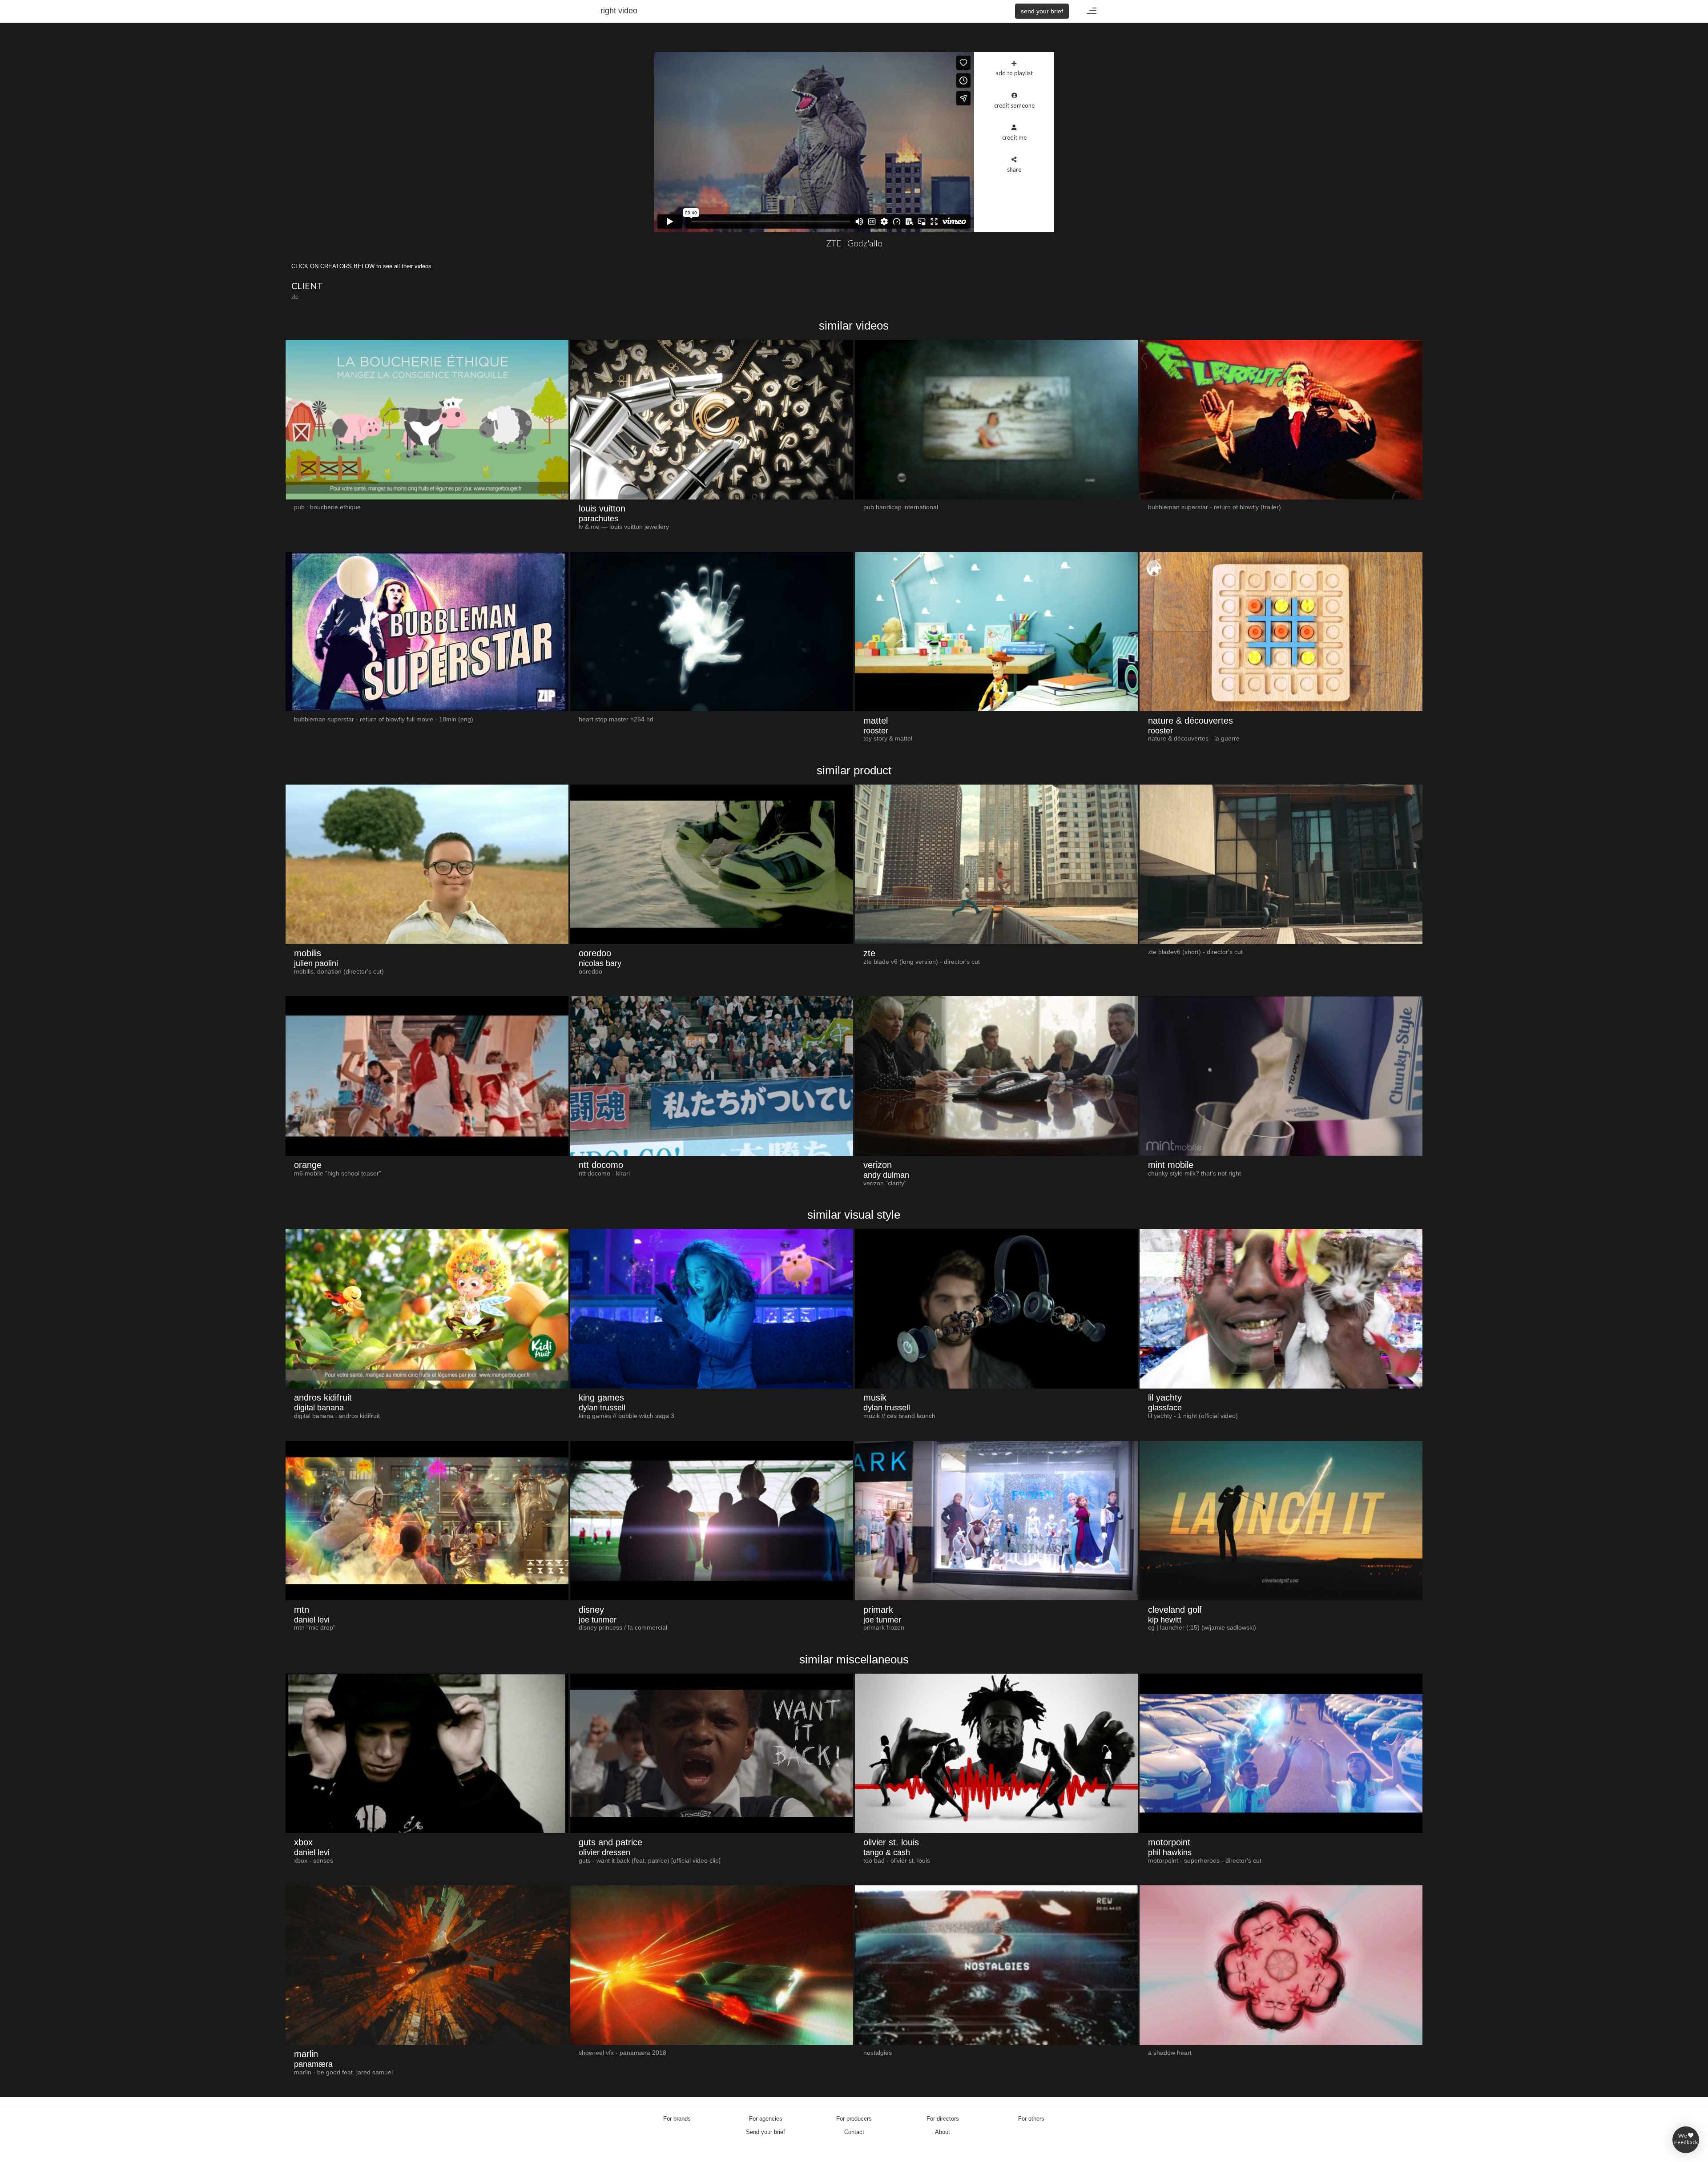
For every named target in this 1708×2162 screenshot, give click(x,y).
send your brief (1042, 11)
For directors (943, 2119)
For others (1031, 2119)
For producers (854, 2119)
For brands (677, 2119)
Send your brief (765, 2132)
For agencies (766, 2119)
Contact (854, 2132)
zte (295, 297)
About (943, 2132)
